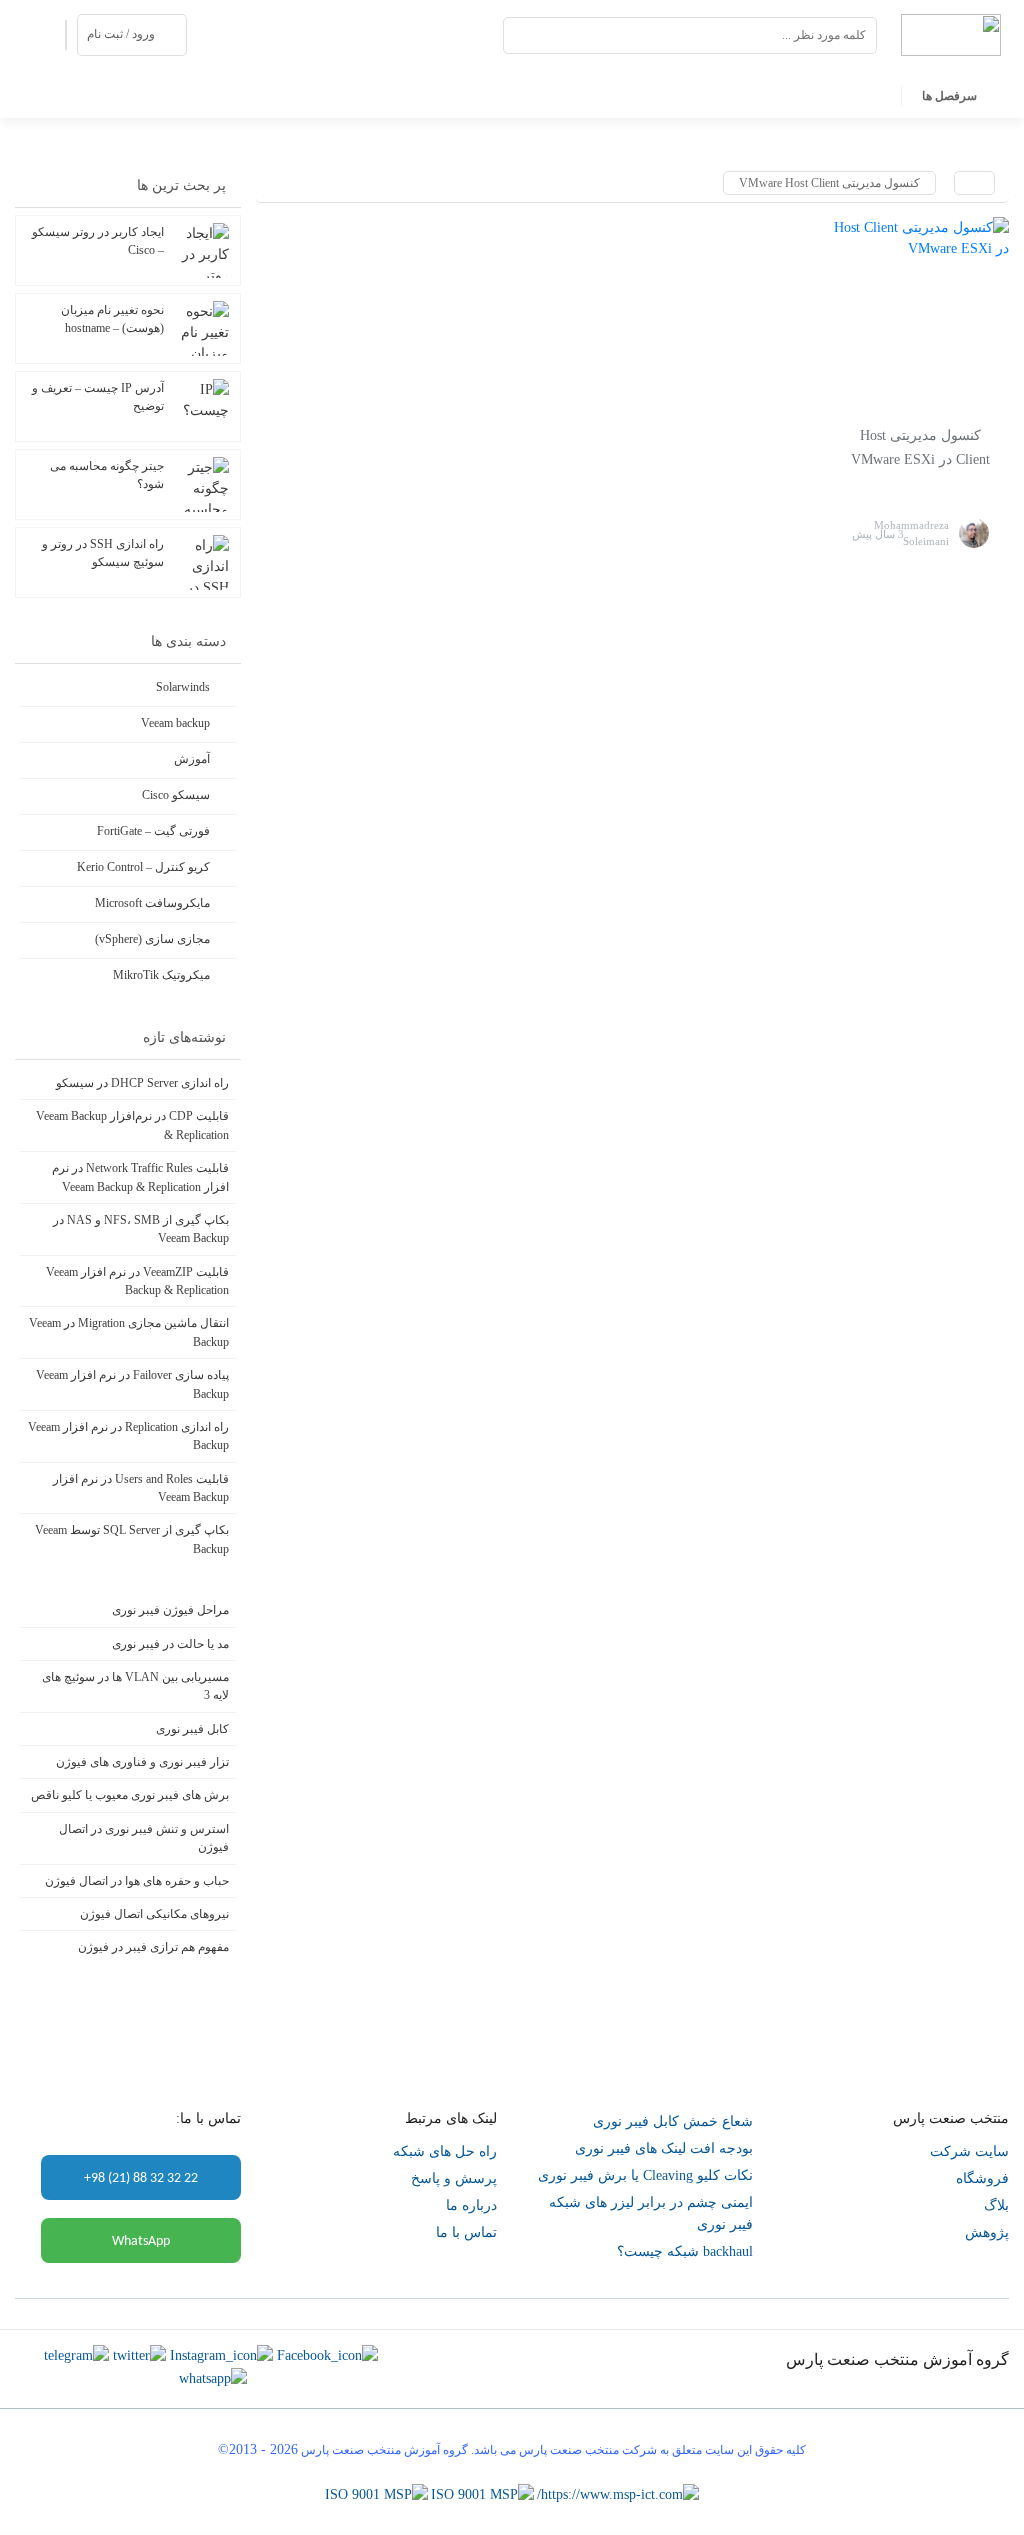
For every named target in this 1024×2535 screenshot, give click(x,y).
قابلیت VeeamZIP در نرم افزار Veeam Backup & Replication (137, 1281)
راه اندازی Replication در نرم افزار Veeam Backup (128, 1436)
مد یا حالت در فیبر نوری (170, 1644)
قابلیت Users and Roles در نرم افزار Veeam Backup (141, 1488)
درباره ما (471, 2205)
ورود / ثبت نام (121, 34)
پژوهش (987, 2232)
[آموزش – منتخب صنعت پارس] (951, 33)
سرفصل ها (949, 96)
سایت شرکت (969, 2151)
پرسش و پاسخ (454, 2178)
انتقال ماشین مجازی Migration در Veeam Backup (129, 1332)
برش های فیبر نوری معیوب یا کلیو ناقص (130, 1795)
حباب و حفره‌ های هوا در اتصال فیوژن (137, 1881)
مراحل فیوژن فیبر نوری (170, 1610)
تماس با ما (466, 2232)
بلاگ (996, 2205)
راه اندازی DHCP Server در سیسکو (142, 1083)
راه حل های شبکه (445, 2151)
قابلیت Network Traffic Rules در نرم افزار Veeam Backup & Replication (140, 1177)
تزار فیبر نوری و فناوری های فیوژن (142, 1762)
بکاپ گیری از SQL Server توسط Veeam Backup (132, 1539)
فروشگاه (982, 2178)
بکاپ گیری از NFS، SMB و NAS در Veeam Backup (141, 1229)
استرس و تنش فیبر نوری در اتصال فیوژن (144, 1838)
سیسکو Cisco (176, 795)
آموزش (192, 759)
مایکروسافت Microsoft (152, 903)
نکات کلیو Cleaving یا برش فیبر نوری (645, 2175)
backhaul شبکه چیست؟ (685, 2251)
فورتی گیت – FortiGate (153, 831)
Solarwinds (183, 687)
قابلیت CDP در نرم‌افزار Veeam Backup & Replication (132, 1125)
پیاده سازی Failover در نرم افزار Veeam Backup (132, 1384)
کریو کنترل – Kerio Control (143, 867)
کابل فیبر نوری (192, 1729)
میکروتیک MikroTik (161, 975)
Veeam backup (175, 723)
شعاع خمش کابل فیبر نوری (673, 2121)
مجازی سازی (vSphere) (152, 939)
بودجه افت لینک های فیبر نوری (664, 2148)
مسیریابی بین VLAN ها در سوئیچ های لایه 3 (135, 1686)
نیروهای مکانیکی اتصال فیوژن (154, 1914)
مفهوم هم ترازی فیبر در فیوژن (153, 1947)
